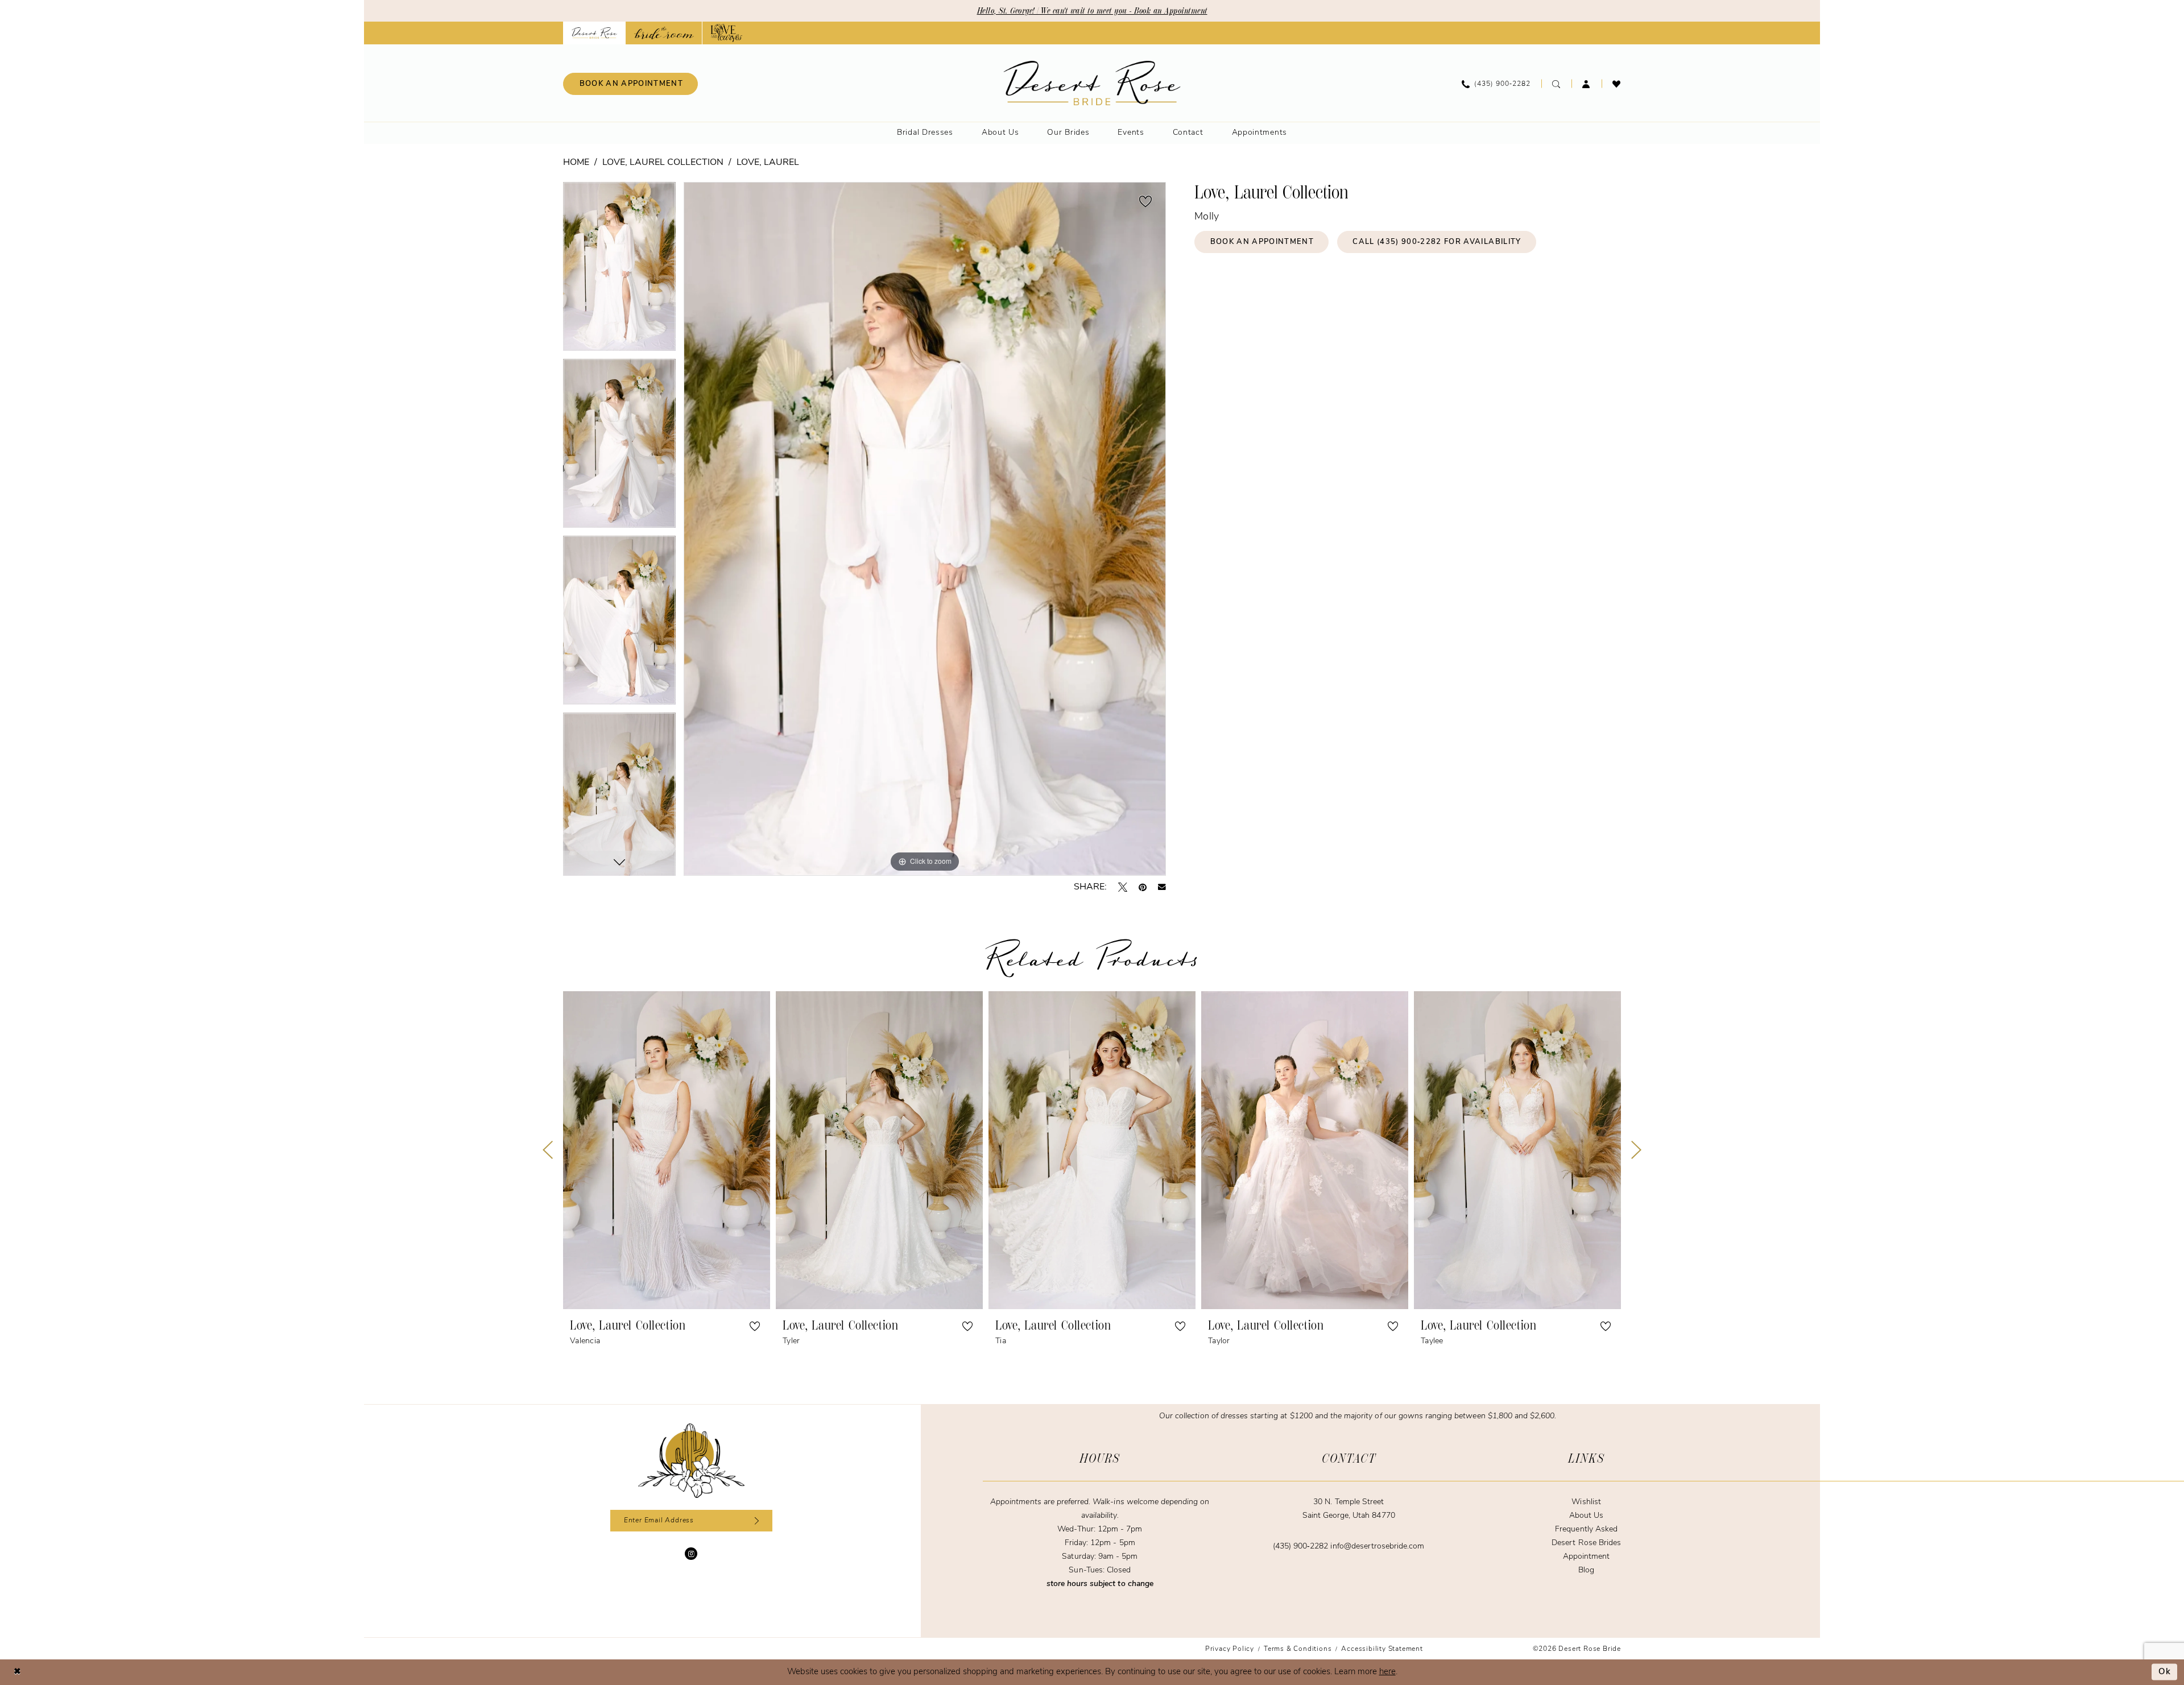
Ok (2165, 1672)
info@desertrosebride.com (1377, 1547)
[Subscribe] (755, 1521)
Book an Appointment (1262, 242)
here (1387, 1672)
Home (576, 163)
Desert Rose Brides (1586, 1543)
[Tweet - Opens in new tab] (1123, 887)
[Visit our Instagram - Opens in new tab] (691, 1554)
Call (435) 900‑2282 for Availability (1437, 242)
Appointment (1586, 1557)
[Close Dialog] (17, 1672)
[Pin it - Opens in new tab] (1143, 887)
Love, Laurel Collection (663, 163)
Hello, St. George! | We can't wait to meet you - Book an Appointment (1092, 11)
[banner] (1092, 83)
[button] (1587, 84)
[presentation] (667, 1150)
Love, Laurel (768, 163)
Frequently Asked (1586, 1529)
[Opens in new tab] (664, 33)
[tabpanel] (619, 270)
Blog (1586, 1570)
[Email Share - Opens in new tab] (1162, 887)
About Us (1586, 1516)
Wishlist (1586, 1502)
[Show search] (1556, 84)
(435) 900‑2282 (1302, 1547)
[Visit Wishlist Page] (1617, 84)
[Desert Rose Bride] (691, 1461)
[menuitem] (630, 84)
